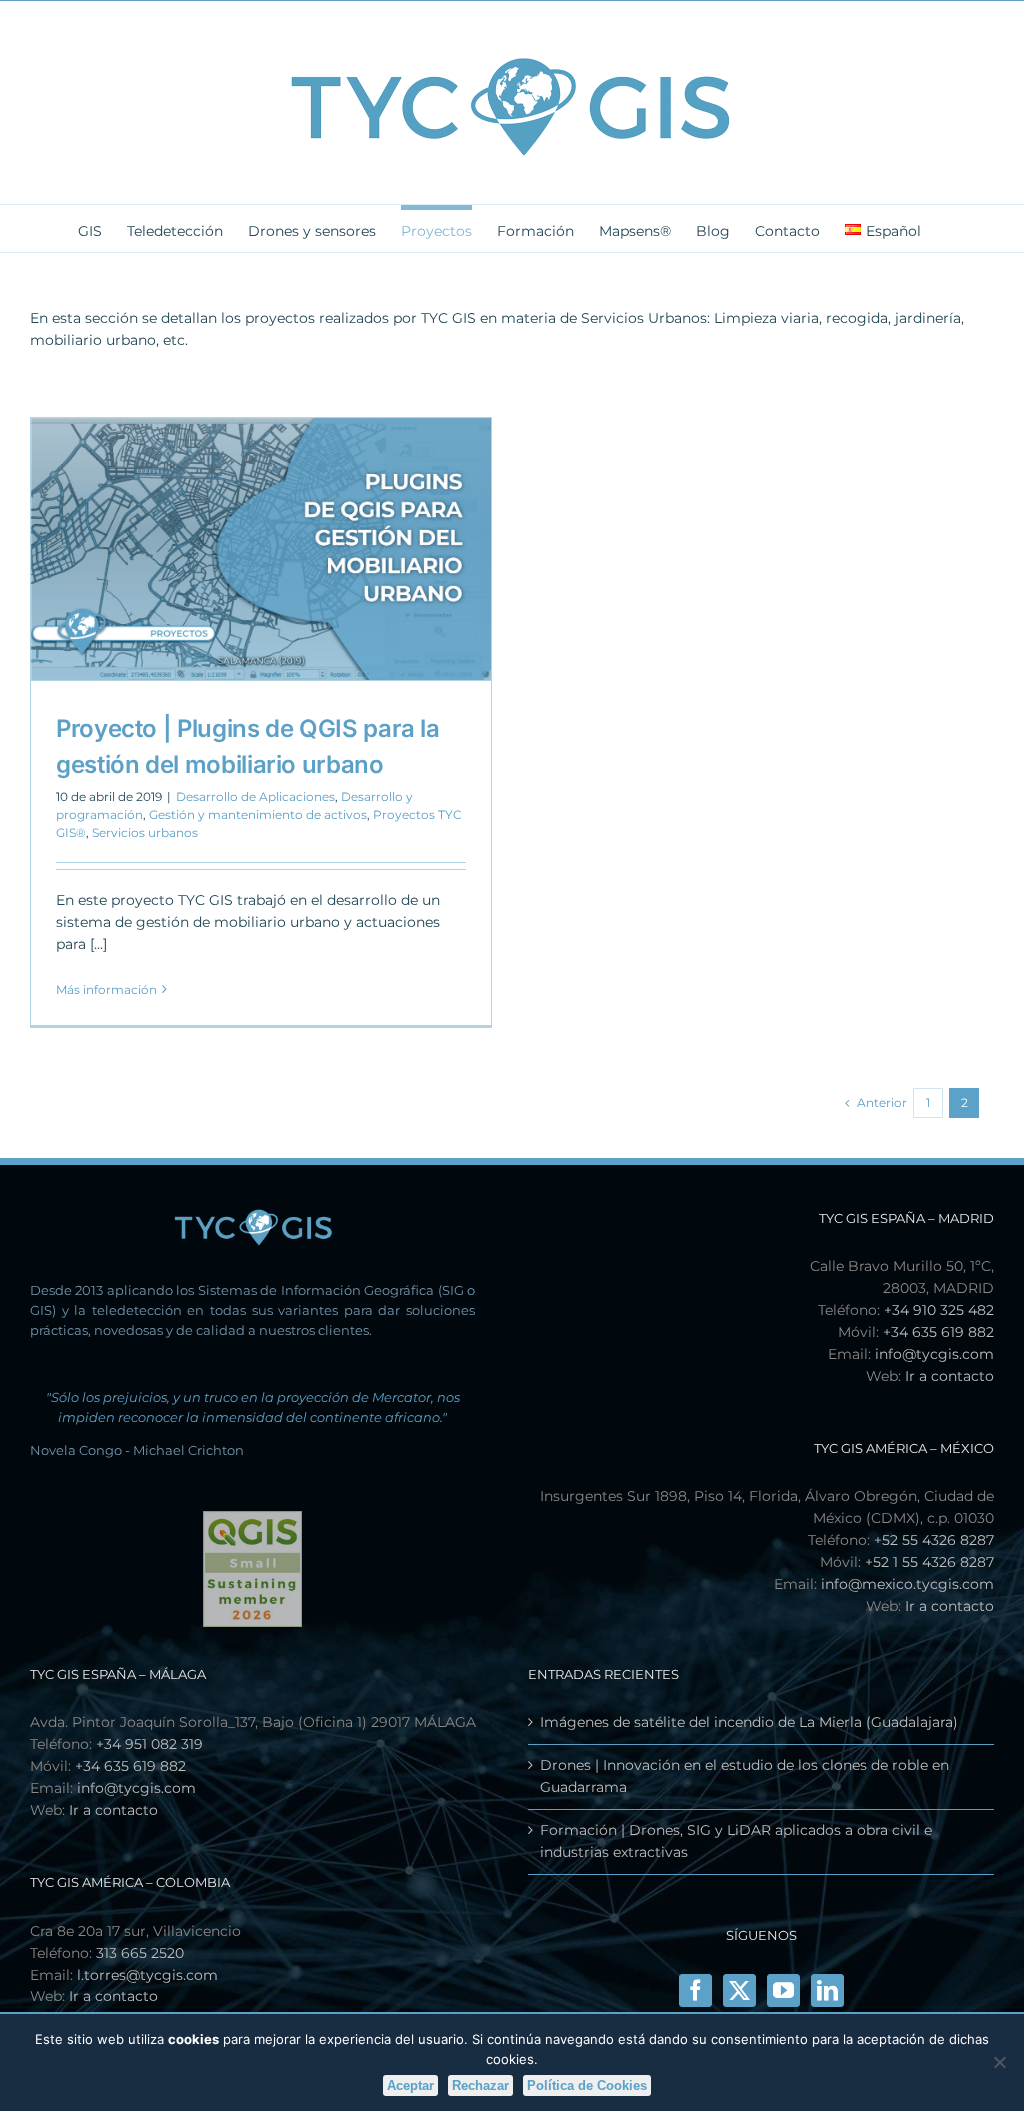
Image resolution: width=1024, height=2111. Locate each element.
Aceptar (410, 2085)
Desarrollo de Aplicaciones (255, 796)
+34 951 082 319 (149, 1744)
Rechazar (480, 2085)
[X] (739, 1990)
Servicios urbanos (145, 832)
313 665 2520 (140, 1953)
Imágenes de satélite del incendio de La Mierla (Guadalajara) (749, 1722)
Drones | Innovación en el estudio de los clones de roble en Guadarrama (744, 1776)
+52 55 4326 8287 (934, 1540)
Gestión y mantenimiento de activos (258, 814)
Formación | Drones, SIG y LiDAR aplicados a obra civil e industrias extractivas (736, 1841)
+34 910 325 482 (939, 1310)
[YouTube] (783, 1990)
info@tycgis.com (934, 1354)
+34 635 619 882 (938, 1332)
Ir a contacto (949, 1376)
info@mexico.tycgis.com (907, 1584)
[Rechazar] (999, 2062)
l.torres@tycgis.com (147, 1975)
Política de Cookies (587, 2085)
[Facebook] (695, 1990)
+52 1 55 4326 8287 (929, 1562)
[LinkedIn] (827, 1990)
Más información (106, 989)
